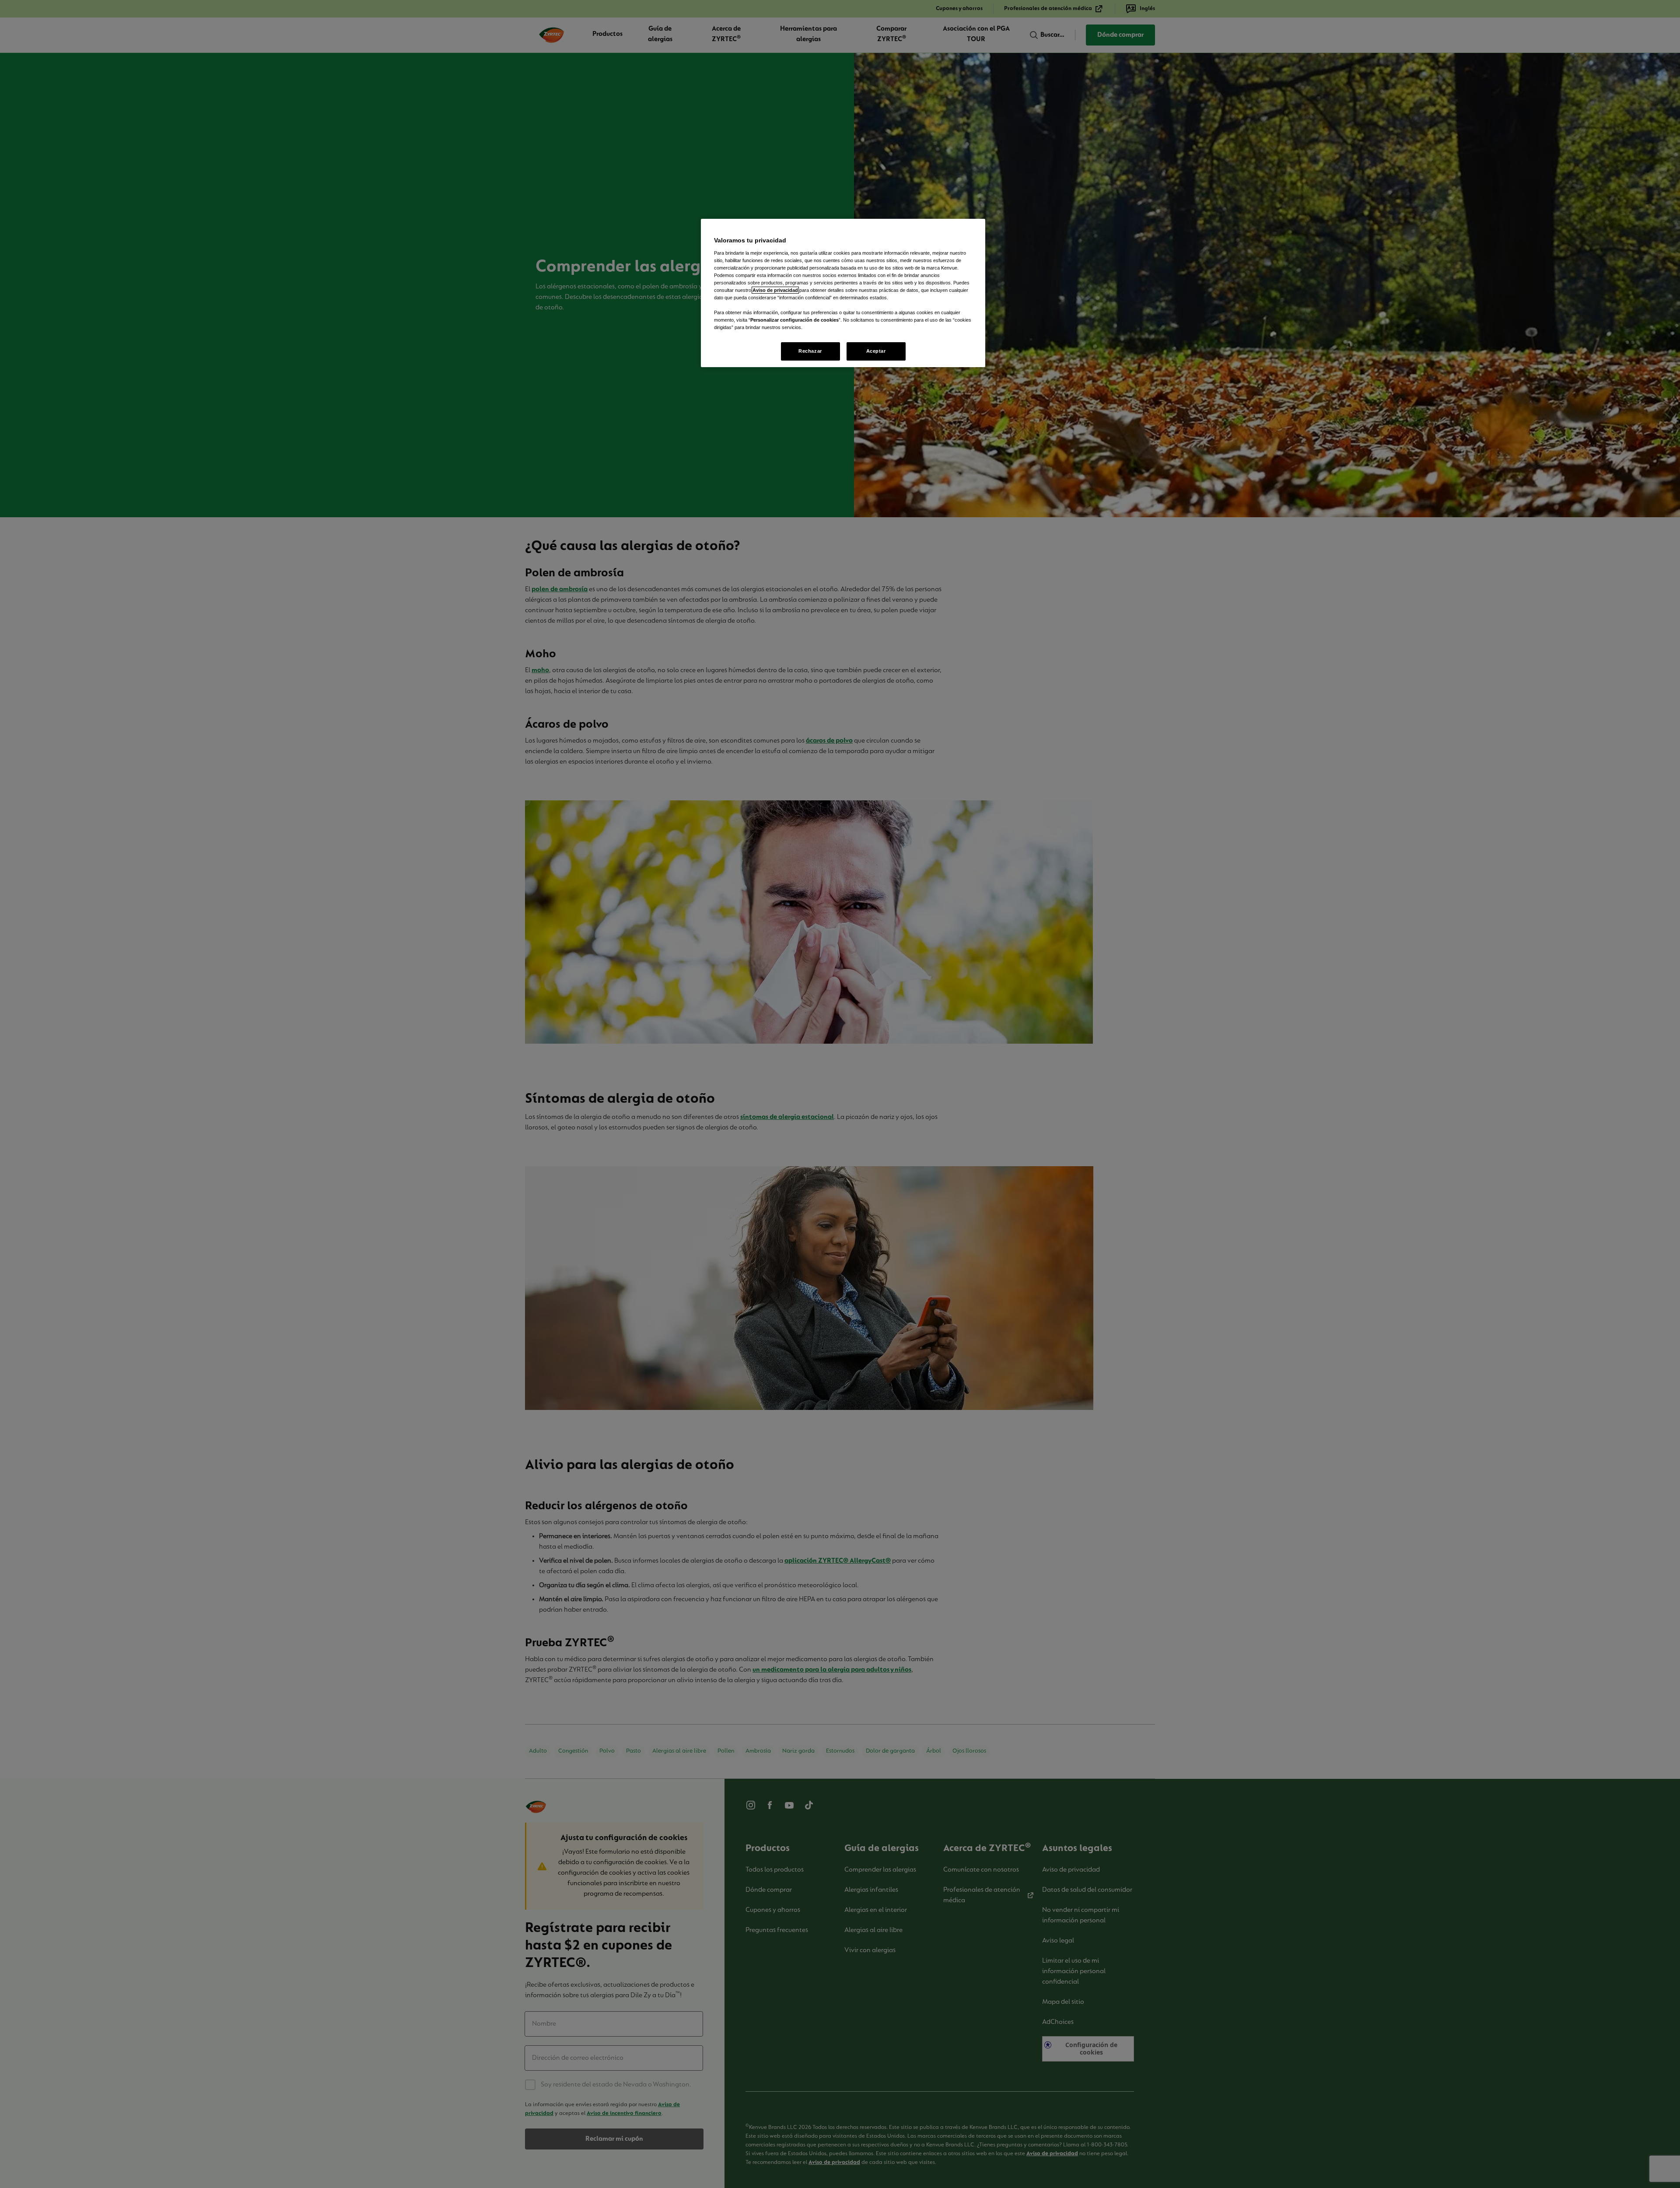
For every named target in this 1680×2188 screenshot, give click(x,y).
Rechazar (810, 351)
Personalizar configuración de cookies (794, 320)
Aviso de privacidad (775, 290)
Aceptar (876, 351)
